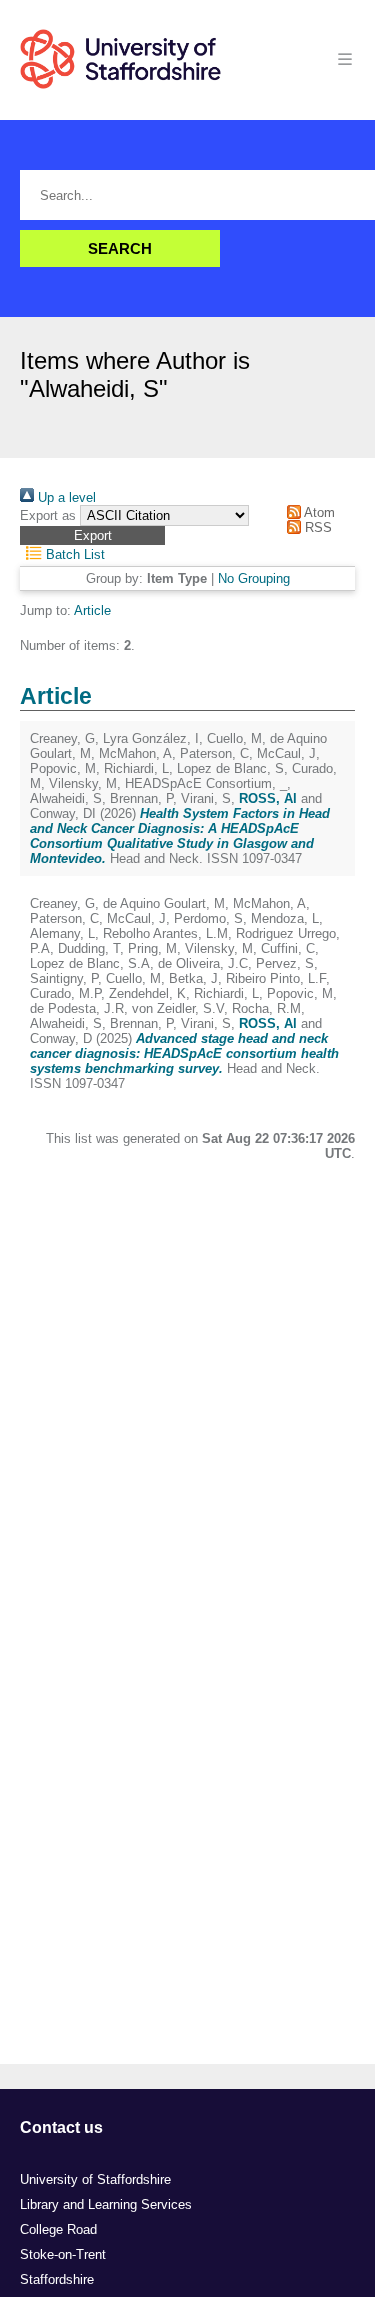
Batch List (73, 554)
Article (92, 610)
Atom (318, 512)
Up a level (65, 497)
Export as (48, 515)
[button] (92, 535)
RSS (316, 527)
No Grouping (254, 578)
